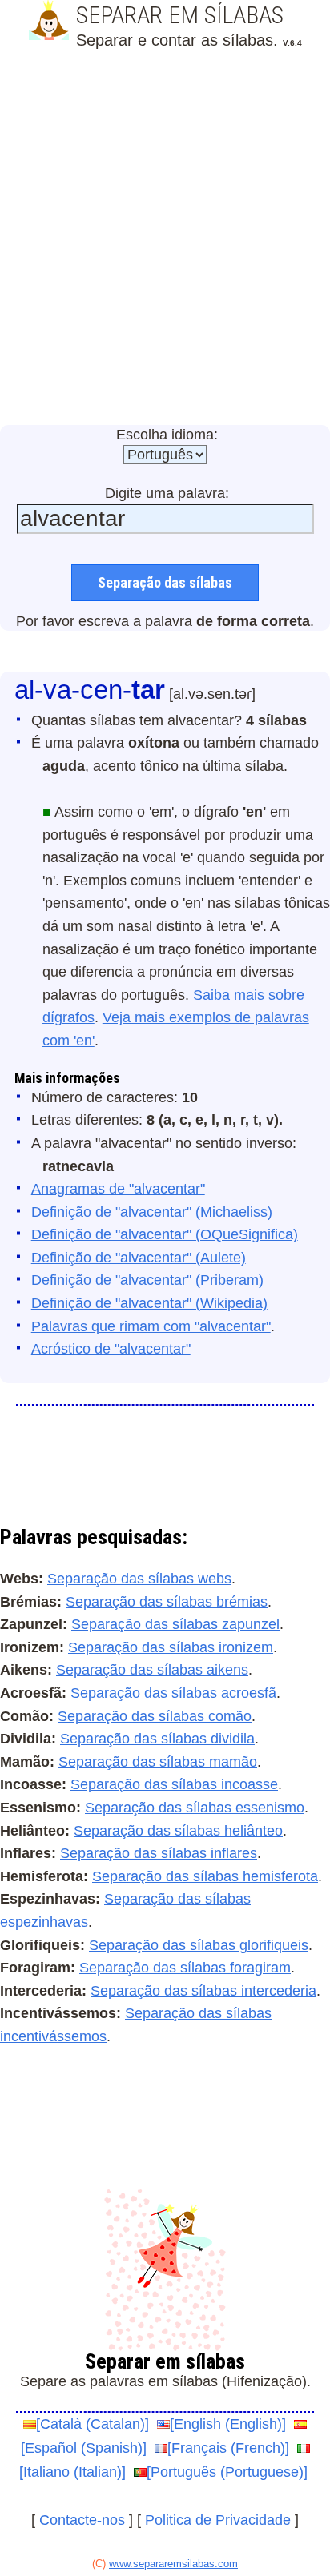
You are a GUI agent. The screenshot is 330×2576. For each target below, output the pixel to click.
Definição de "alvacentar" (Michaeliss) (152, 1212)
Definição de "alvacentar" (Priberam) (147, 1280)
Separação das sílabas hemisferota (205, 1876)
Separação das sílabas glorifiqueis (199, 1945)
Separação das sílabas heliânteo (178, 1831)
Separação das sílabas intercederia (203, 1991)
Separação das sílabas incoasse (174, 1784)
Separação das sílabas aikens (152, 1670)
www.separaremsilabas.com (173, 2564)
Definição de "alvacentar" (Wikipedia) (149, 1303)
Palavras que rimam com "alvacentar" (151, 1326)
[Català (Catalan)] (93, 2424)
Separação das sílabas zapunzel (175, 1624)
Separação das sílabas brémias (167, 1602)
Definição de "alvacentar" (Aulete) (139, 1258)
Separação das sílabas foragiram (185, 1968)
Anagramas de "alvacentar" (118, 1189)
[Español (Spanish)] (84, 2448)
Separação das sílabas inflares (159, 1853)
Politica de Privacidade (218, 2520)
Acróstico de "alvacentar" (111, 1349)
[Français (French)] (228, 2448)
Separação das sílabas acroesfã (173, 1693)
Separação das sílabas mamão (158, 1762)
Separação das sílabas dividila (157, 1739)
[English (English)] (228, 2424)
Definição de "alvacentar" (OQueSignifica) (165, 1234)
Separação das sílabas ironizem (171, 1647)
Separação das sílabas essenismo (195, 1808)
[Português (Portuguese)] (227, 2472)
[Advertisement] (165, 239)
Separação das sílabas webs (139, 1579)
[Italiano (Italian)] (72, 2472)
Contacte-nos (82, 2520)
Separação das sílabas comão (155, 1716)
